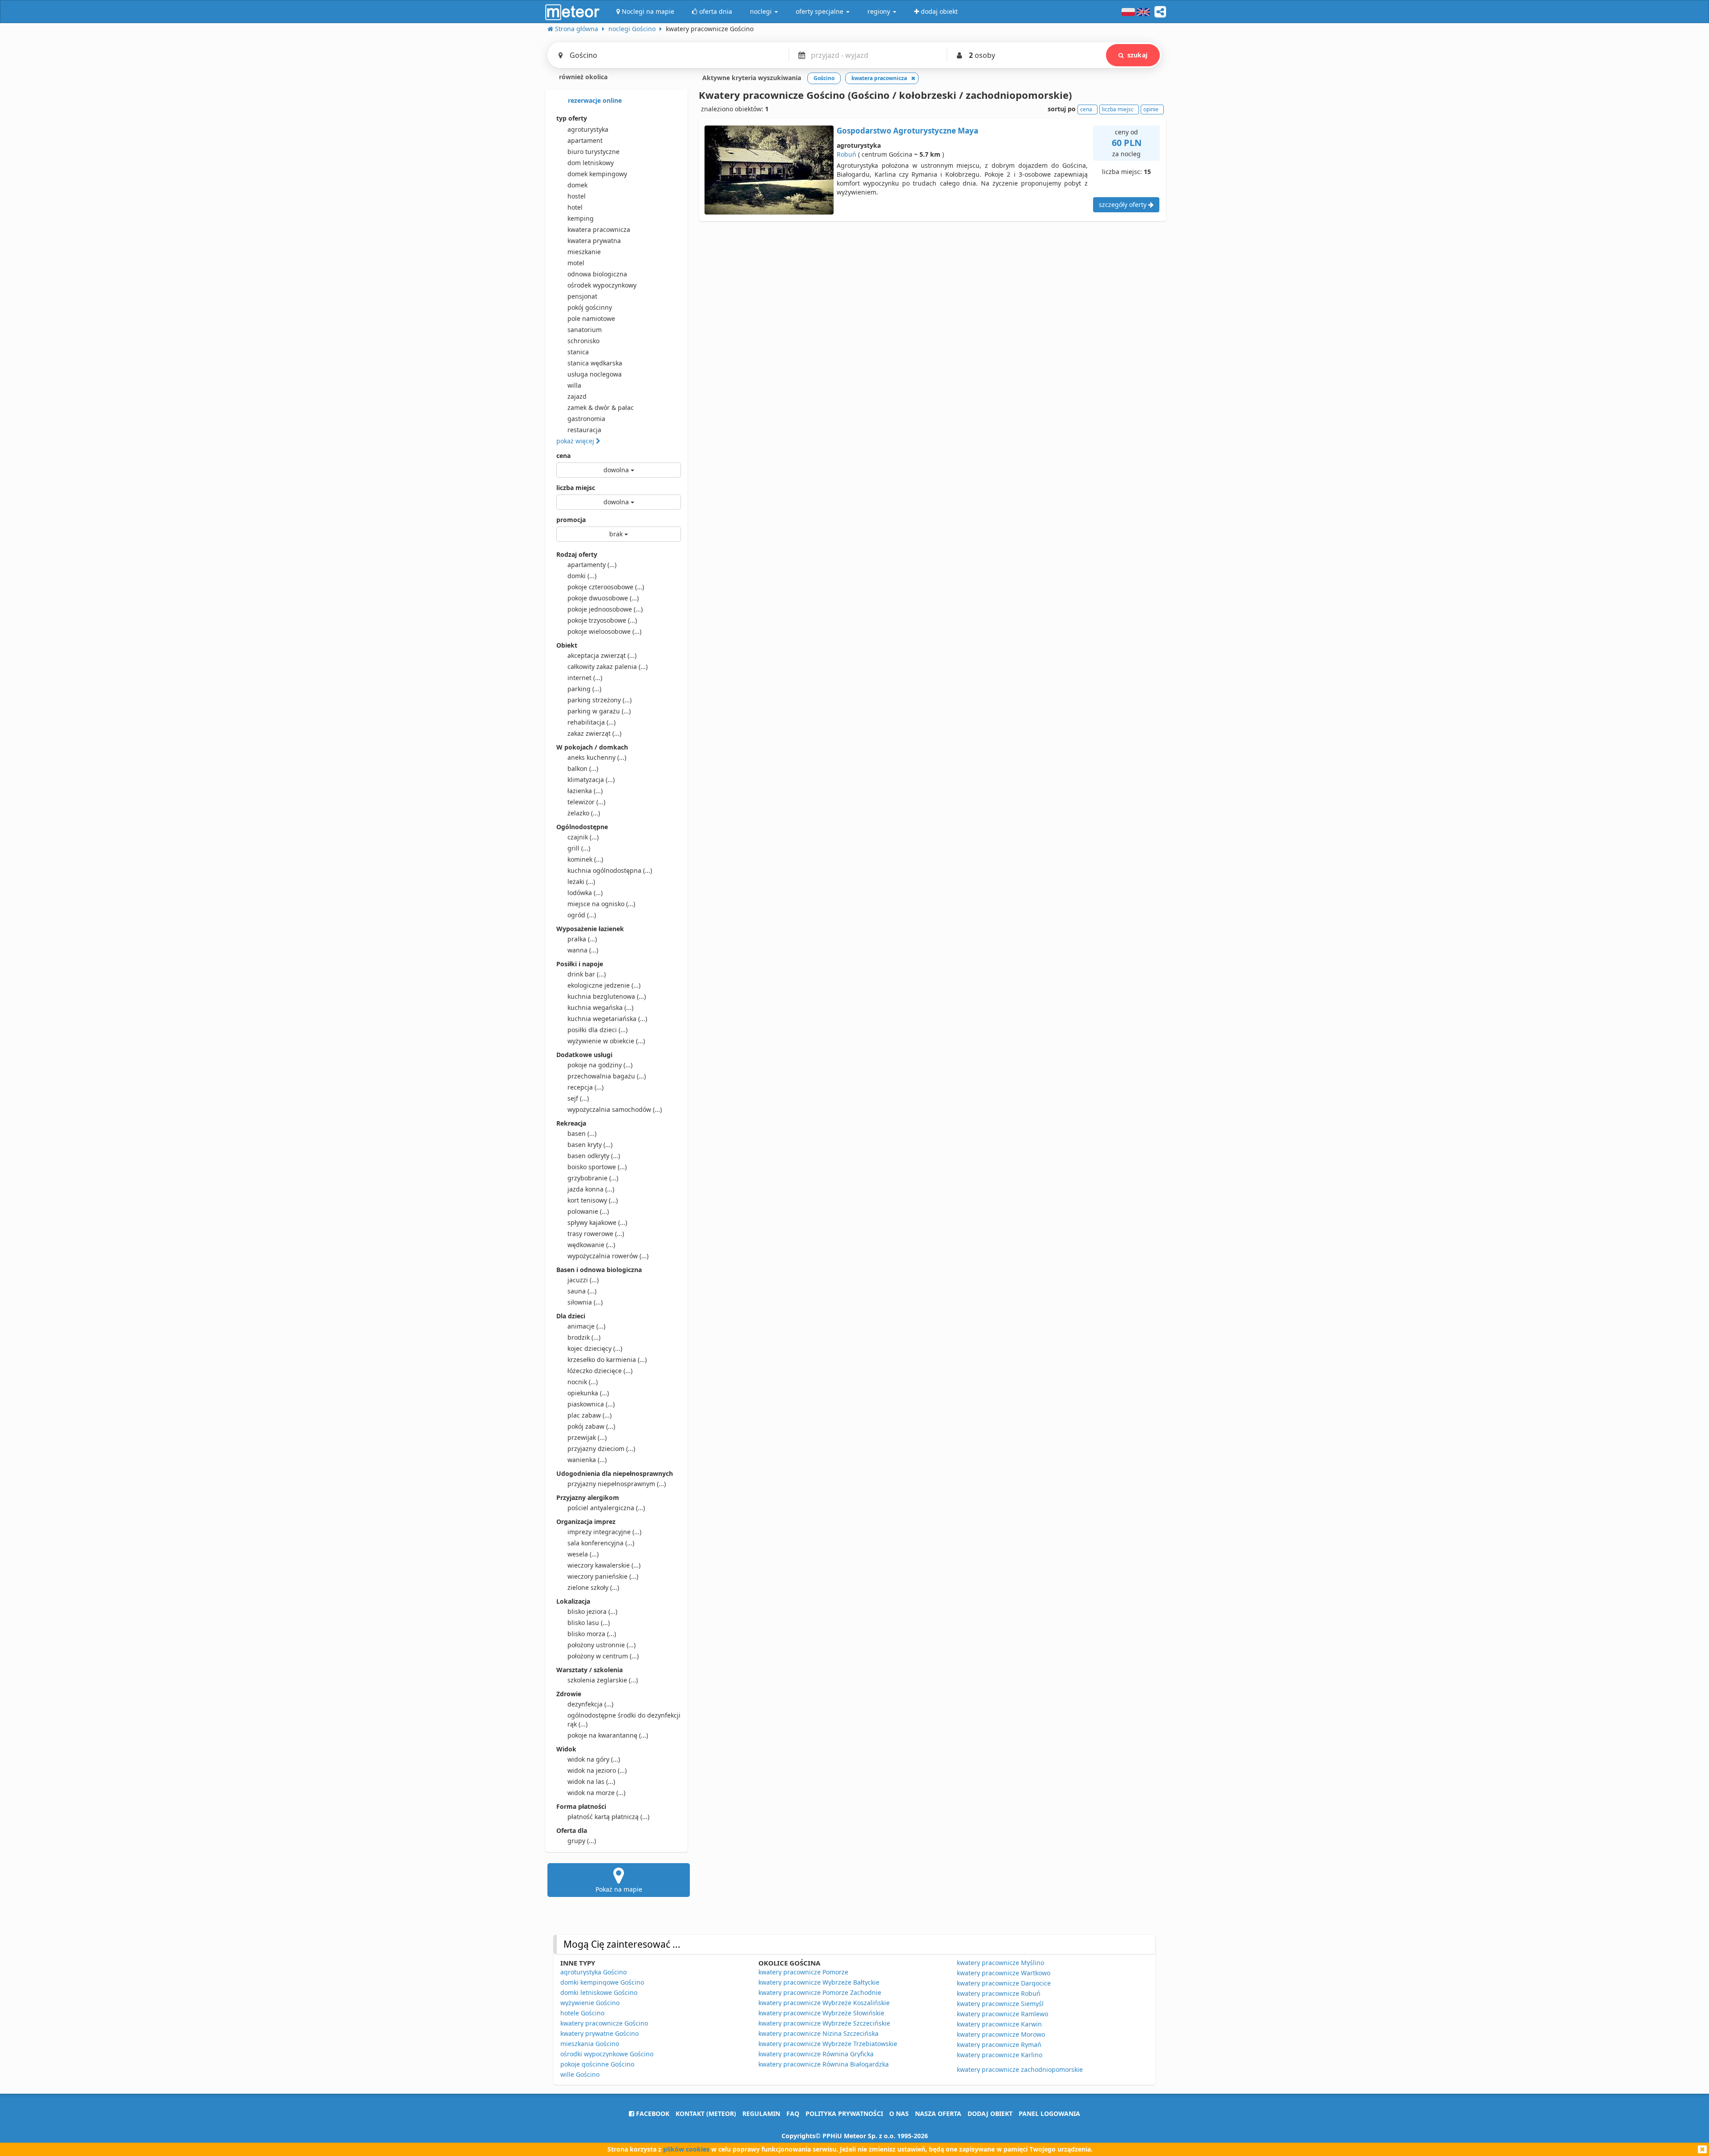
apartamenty (592, 565)
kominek (585, 859)
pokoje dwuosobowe (603, 598)
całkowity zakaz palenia (607, 667)
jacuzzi (583, 1280)
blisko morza (592, 1634)
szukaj (1137, 55)
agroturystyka (588, 129)
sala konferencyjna (601, 1543)
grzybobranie (593, 1178)
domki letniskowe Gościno (599, 1992)
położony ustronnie (601, 1645)
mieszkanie (584, 252)
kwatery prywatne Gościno (599, 2033)
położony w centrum (603, 1656)
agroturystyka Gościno (593, 1972)
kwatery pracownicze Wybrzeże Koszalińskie (824, 2003)
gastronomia (586, 419)
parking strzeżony (599, 700)
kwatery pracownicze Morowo (1001, 2034)
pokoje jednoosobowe (605, 609)
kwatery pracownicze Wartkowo (1004, 1973)
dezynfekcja (590, 1704)
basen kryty (590, 1145)
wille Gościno (580, 2074)
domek (577, 185)
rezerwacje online (594, 100)
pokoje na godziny (600, 1065)
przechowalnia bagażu (607, 1076)
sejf (578, 1098)
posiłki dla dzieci (597, 1030)
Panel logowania (1049, 2113)
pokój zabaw (591, 1426)
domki (582, 576)
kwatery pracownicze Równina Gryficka (816, 2054)
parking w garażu (599, 711)
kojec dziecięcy (595, 1348)
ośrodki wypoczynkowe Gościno (607, 2054)
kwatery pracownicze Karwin (999, 2024)
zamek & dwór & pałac (601, 407)
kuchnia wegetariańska (607, 1019)
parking (584, 689)
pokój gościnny (590, 307)
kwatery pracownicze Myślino (1000, 1963)
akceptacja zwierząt (602, 655)
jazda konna (591, 1189)
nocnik (583, 1382)
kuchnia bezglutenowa (607, 996)
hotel (575, 207)
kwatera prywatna (594, 241)
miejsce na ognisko (601, 904)
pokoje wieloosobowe (604, 631)
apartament (585, 140)
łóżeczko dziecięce (600, 1371)
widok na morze (596, 1793)
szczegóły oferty (1124, 205)
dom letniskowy (591, 163)
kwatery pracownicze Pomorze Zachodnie (820, 1992)
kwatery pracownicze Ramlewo (1002, 2014)
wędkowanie (591, 1245)
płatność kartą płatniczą (608, 1817)
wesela (583, 1554)
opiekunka (588, 1393)
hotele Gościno (582, 2013)
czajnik (583, 837)
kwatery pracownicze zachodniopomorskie (1020, 2069)
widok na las (591, 1781)
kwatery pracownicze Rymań (999, 2045)
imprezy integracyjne (604, 1532)
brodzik (584, 1337)
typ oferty (572, 118)
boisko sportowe (597, 1167)
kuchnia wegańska (600, 1007)
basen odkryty (594, 1156)
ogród (582, 915)
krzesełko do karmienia (607, 1360)
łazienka (585, 791)
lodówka (585, 893)
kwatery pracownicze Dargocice (1004, 1983)
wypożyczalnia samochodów (615, 1109)
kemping (581, 218)
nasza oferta (938, 2113)
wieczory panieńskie (603, 1576)
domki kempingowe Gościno (602, 1982)
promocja (571, 520)
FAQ (793, 2113)
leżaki (581, 881)
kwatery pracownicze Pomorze (803, 1972)
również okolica (582, 77)
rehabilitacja (591, 722)
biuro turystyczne (593, 152)
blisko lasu (589, 1623)
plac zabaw (589, 1415)
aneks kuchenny (597, 757)
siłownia (585, 1302)
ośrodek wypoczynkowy (602, 285)
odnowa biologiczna (597, 274)
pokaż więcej (576, 441)
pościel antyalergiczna (606, 1508)
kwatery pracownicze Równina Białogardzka (824, 2064)
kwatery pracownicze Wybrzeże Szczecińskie (824, 2023)
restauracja (584, 430)
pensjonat (582, 296)
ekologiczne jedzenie (604, 985)
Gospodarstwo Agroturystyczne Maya (907, 131)
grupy (582, 1841)
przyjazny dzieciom (601, 1449)
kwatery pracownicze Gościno (604, 2023)
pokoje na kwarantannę (608, 1735)
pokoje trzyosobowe (602, 620)
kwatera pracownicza (599, 229)
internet (585, 678)
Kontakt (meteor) (706, 2113)
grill (579, 848)
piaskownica (591, 1404)
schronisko (583, 341)
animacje (586, 1326)
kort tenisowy (593, 1200)
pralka (582, 939)
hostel (577, 196)
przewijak (587, 1437)
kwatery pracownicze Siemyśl (1000, 2004)
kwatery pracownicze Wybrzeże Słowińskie (821, 2013)
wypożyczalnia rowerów (608, 1256)
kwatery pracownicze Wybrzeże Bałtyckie (819, 1982)
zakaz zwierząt (594, 733)
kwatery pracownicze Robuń (999, 1993)
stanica (578, 352)
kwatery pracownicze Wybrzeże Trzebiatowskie (828, 2044)
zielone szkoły (593, 1587)
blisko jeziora (592, 1611)
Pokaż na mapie (619, 1889)
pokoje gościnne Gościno (597, 2064)
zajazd (577, 396)
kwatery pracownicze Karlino (1000, 2055)
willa (574, 385)
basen (582, 1133)
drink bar (587, 974)
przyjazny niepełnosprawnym (617, 1484)
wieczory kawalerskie (604, 1565)
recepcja (585, 1087)
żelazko (584, 813)
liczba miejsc (576, 488)
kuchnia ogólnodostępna (610, 870)
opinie (1151, 109)
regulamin (761, 2113)
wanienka (587, 1460)
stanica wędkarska (595, 363)
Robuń (846, 154)
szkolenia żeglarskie (603, 1680)
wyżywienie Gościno (590, 2003)
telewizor (586, 802)
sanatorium (585, 330)
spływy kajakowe (597, 1222)
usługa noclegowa (595, 374)
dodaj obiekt (990, 2113)
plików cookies (686, 2149)
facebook (652, 2113)
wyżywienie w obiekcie (606, 1041)
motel (576, 263)
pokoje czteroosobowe (606, 587)
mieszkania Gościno (590, 2044)
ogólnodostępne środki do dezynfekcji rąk (624, 1720)
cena (563, 456)
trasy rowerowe (596, 1234)
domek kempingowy (597, 174)
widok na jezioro (597, 1770)
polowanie (588, 1211)
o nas (899, 2113)
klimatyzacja (591, 780)
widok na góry (594, 1759)
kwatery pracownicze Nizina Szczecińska (818, 2033)
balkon (583, 768)
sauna (582, 1291)
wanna (583, 950)
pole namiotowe (591, 318)
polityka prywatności (844, 2113)
